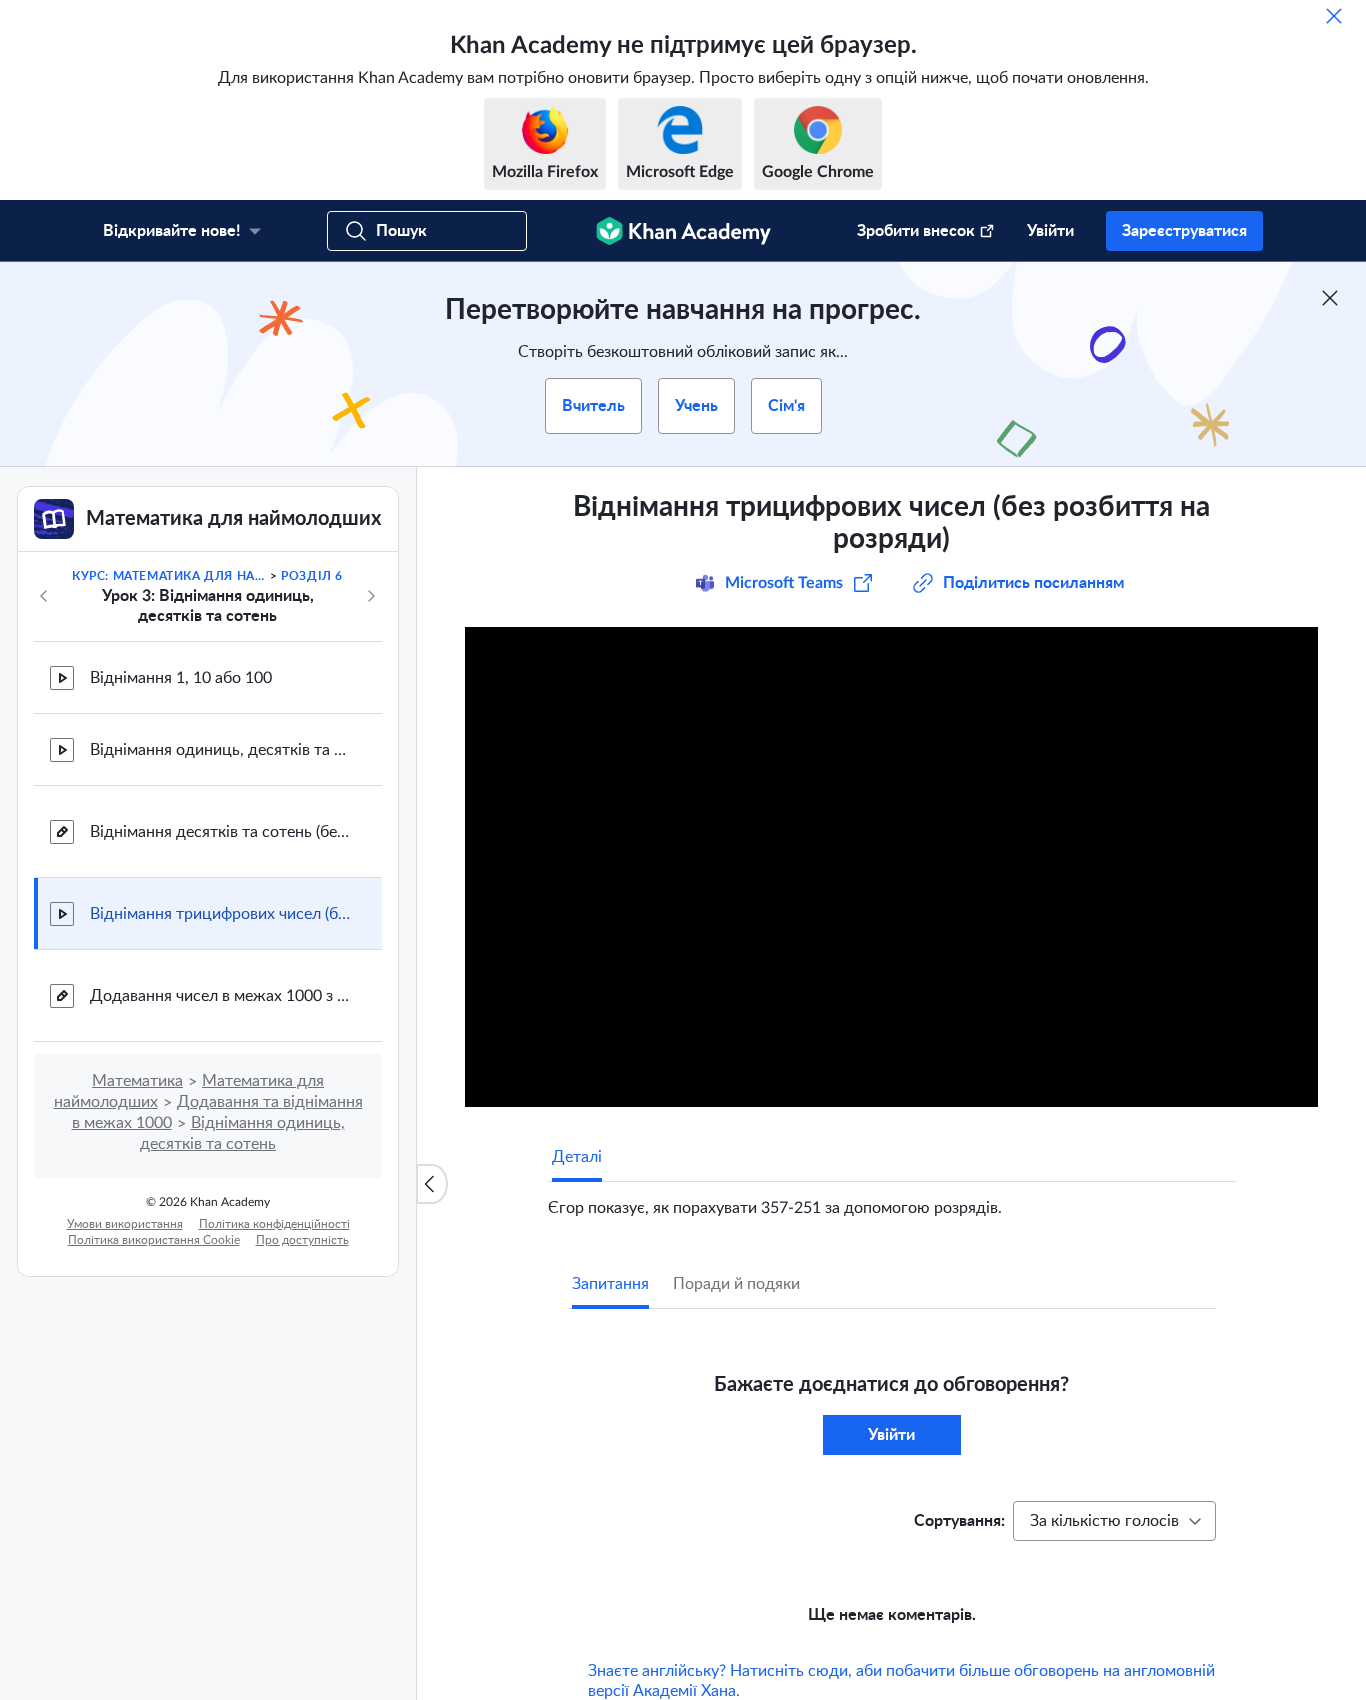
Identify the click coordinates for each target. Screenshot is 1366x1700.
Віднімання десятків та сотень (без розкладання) (220, 832)
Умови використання (125, 1224)
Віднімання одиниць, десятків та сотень (220, 750)
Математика (137, 1081)
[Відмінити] (1334, 16)
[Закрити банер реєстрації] (1330, 298)
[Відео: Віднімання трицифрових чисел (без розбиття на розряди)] (891, 867)
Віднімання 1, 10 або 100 (181, 678)
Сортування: (959, 1521)
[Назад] (44, 596)
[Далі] (371, 596)
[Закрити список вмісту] (432, 1184)
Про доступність (302, 1240)
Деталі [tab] (577, 1157)
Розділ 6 (312, 576)
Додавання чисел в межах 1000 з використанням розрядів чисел (220, 996)
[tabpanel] (892, 1200)
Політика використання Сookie (154, 1240)
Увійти (1050, 231)
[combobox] (1114, 1521)
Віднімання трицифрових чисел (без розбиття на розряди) (220, 914)
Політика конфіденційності (274, 1224)
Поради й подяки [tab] (736, 1284)
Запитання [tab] (610, 1284)
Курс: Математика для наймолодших (169, 576)
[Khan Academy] (683, 231)
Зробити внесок (916, 231)
